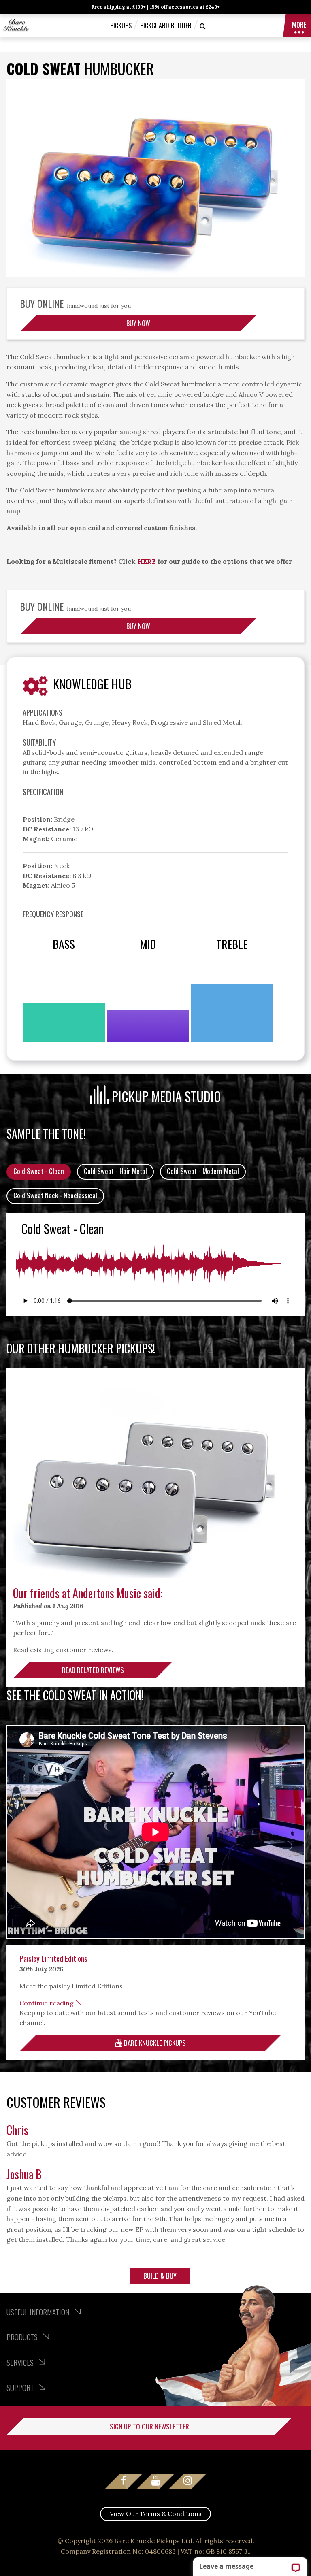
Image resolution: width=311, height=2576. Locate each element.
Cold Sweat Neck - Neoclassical (55, 1195)
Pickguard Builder (166, 26)
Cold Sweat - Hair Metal (115, 1171)
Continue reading (47, 2003)
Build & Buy (160, 2276)
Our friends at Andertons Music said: (88, 1593)
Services (21, 2362)
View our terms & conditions (156, 2514)
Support (21, 2387)
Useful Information (39, 2312)
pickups (121, 26)
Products (23, 2337)
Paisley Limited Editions (53, 1958)
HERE (147, 561)
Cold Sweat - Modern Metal (203, 1171)
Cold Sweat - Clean (39, 1171)
